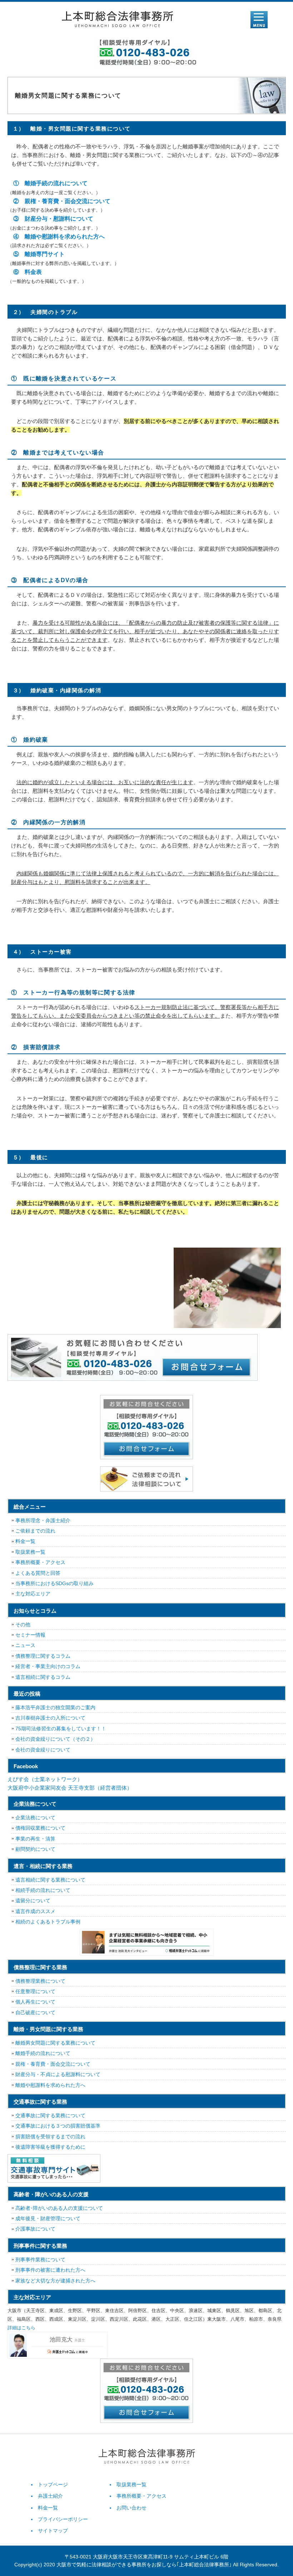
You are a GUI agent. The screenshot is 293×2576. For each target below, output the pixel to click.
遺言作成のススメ (35, 1911)
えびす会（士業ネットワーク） (45, 1779)
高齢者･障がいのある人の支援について (59, 2208)
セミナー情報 (30, 1635)
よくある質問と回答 (38, 1573)
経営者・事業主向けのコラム (48, 1666)
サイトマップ (53, 2531)
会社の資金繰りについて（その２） (55, 1739)
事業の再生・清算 (35, 1839)
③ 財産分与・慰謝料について (50, 219)
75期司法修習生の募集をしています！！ (61, 1729)
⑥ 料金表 (25, 272)
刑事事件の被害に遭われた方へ (50, 2270)
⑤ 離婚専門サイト (36, 254)
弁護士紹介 (50, 2496)
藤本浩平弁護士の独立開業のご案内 (55, 1707)
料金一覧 (25, 1541)
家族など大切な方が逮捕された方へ (55, 2281)
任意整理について (35, 1991)
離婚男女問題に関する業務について (55, 2043)
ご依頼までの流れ (35, 1531)
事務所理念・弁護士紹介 (43, 1520)
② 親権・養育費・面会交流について (59, 201)
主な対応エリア (33, 1594)
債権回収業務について (40, 1828)
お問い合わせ (131, 2508)
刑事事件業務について (40, 2260)
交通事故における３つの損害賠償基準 (58, 2126)
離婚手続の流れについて (43, 2053)
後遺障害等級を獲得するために (50, 2147)
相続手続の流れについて (43, 1890)
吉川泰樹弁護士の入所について (50, 1718)
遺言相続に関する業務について (50, 1880)
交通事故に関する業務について (50, 2115)
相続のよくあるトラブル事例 (48, 1922)
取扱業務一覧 (30, 1552)
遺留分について (33, 1901)
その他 (23, 1624)
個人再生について (35, 2002)
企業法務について (35, 1818)
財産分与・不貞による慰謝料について (58, 2074)
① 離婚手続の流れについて (48, 183)
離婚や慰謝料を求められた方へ (50, 2085)
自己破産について (35, 2012)
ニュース (25, 1645)
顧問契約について (35, 1849)
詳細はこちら (21, 2328)
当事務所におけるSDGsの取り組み (54, 1583)
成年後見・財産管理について (48, 2218)
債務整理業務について (40, 1981)
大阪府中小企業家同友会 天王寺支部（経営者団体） (70, 1788)
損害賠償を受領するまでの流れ (50, 2137)
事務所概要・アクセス (40, 1562)
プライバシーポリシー (63, 2519)
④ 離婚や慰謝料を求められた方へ (56, 237)
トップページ (53, 2484)
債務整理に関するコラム (43, 1656)
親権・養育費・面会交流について (53, 2064)
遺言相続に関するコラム (43, 1677)
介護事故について (35, 2229)
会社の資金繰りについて (43, 1750)
